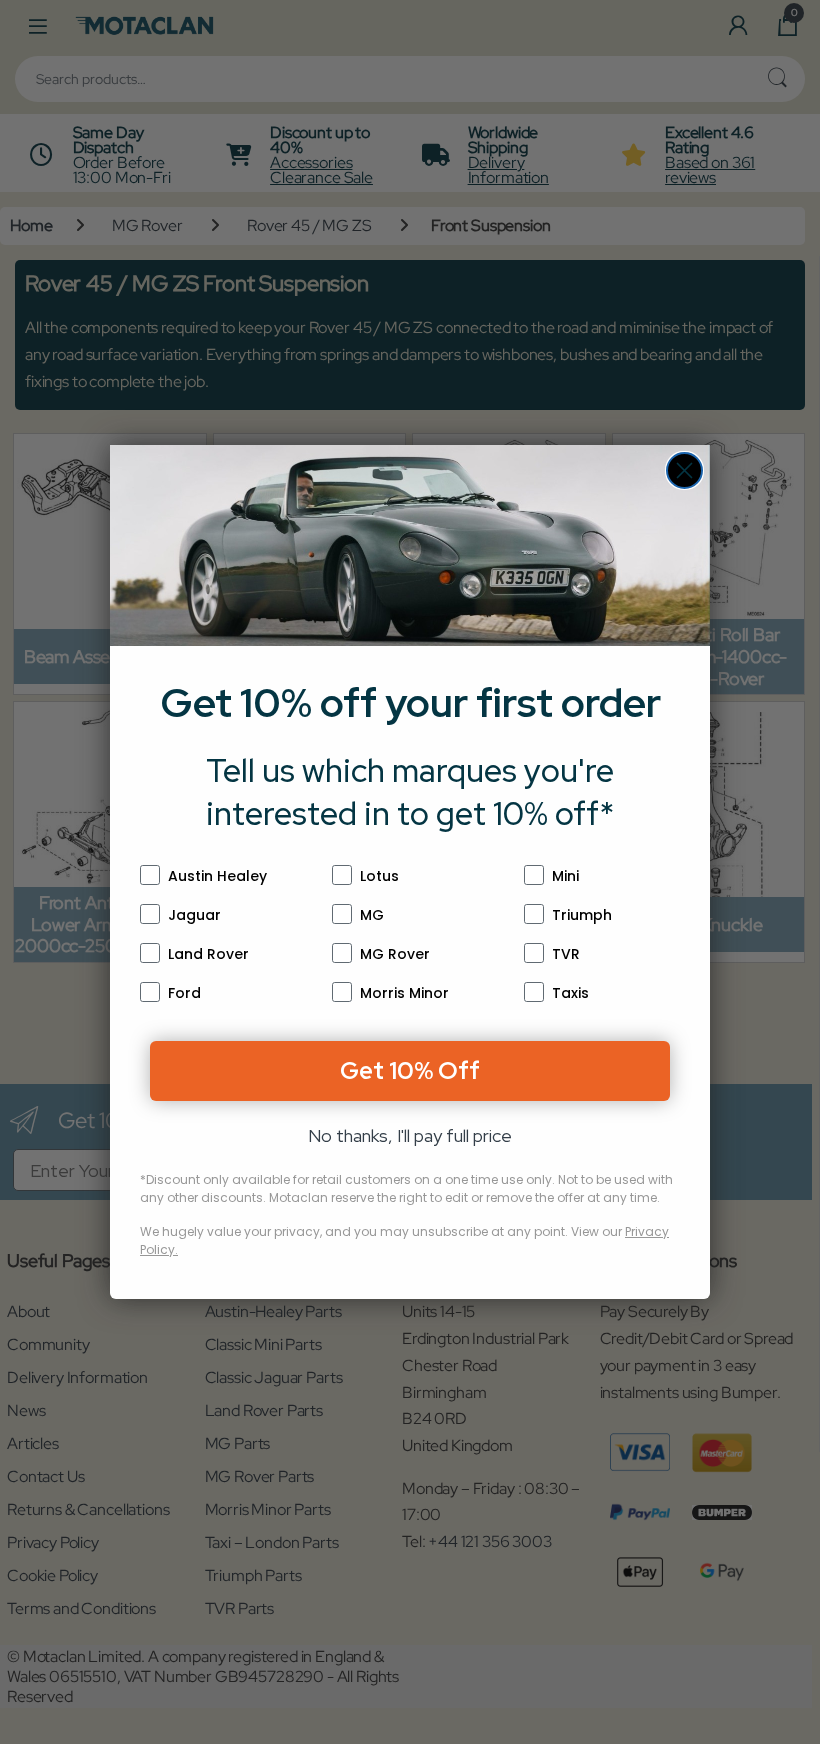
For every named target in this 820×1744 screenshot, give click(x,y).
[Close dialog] (684, 470)
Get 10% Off (410, 1070)
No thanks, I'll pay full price (410, 1135)
